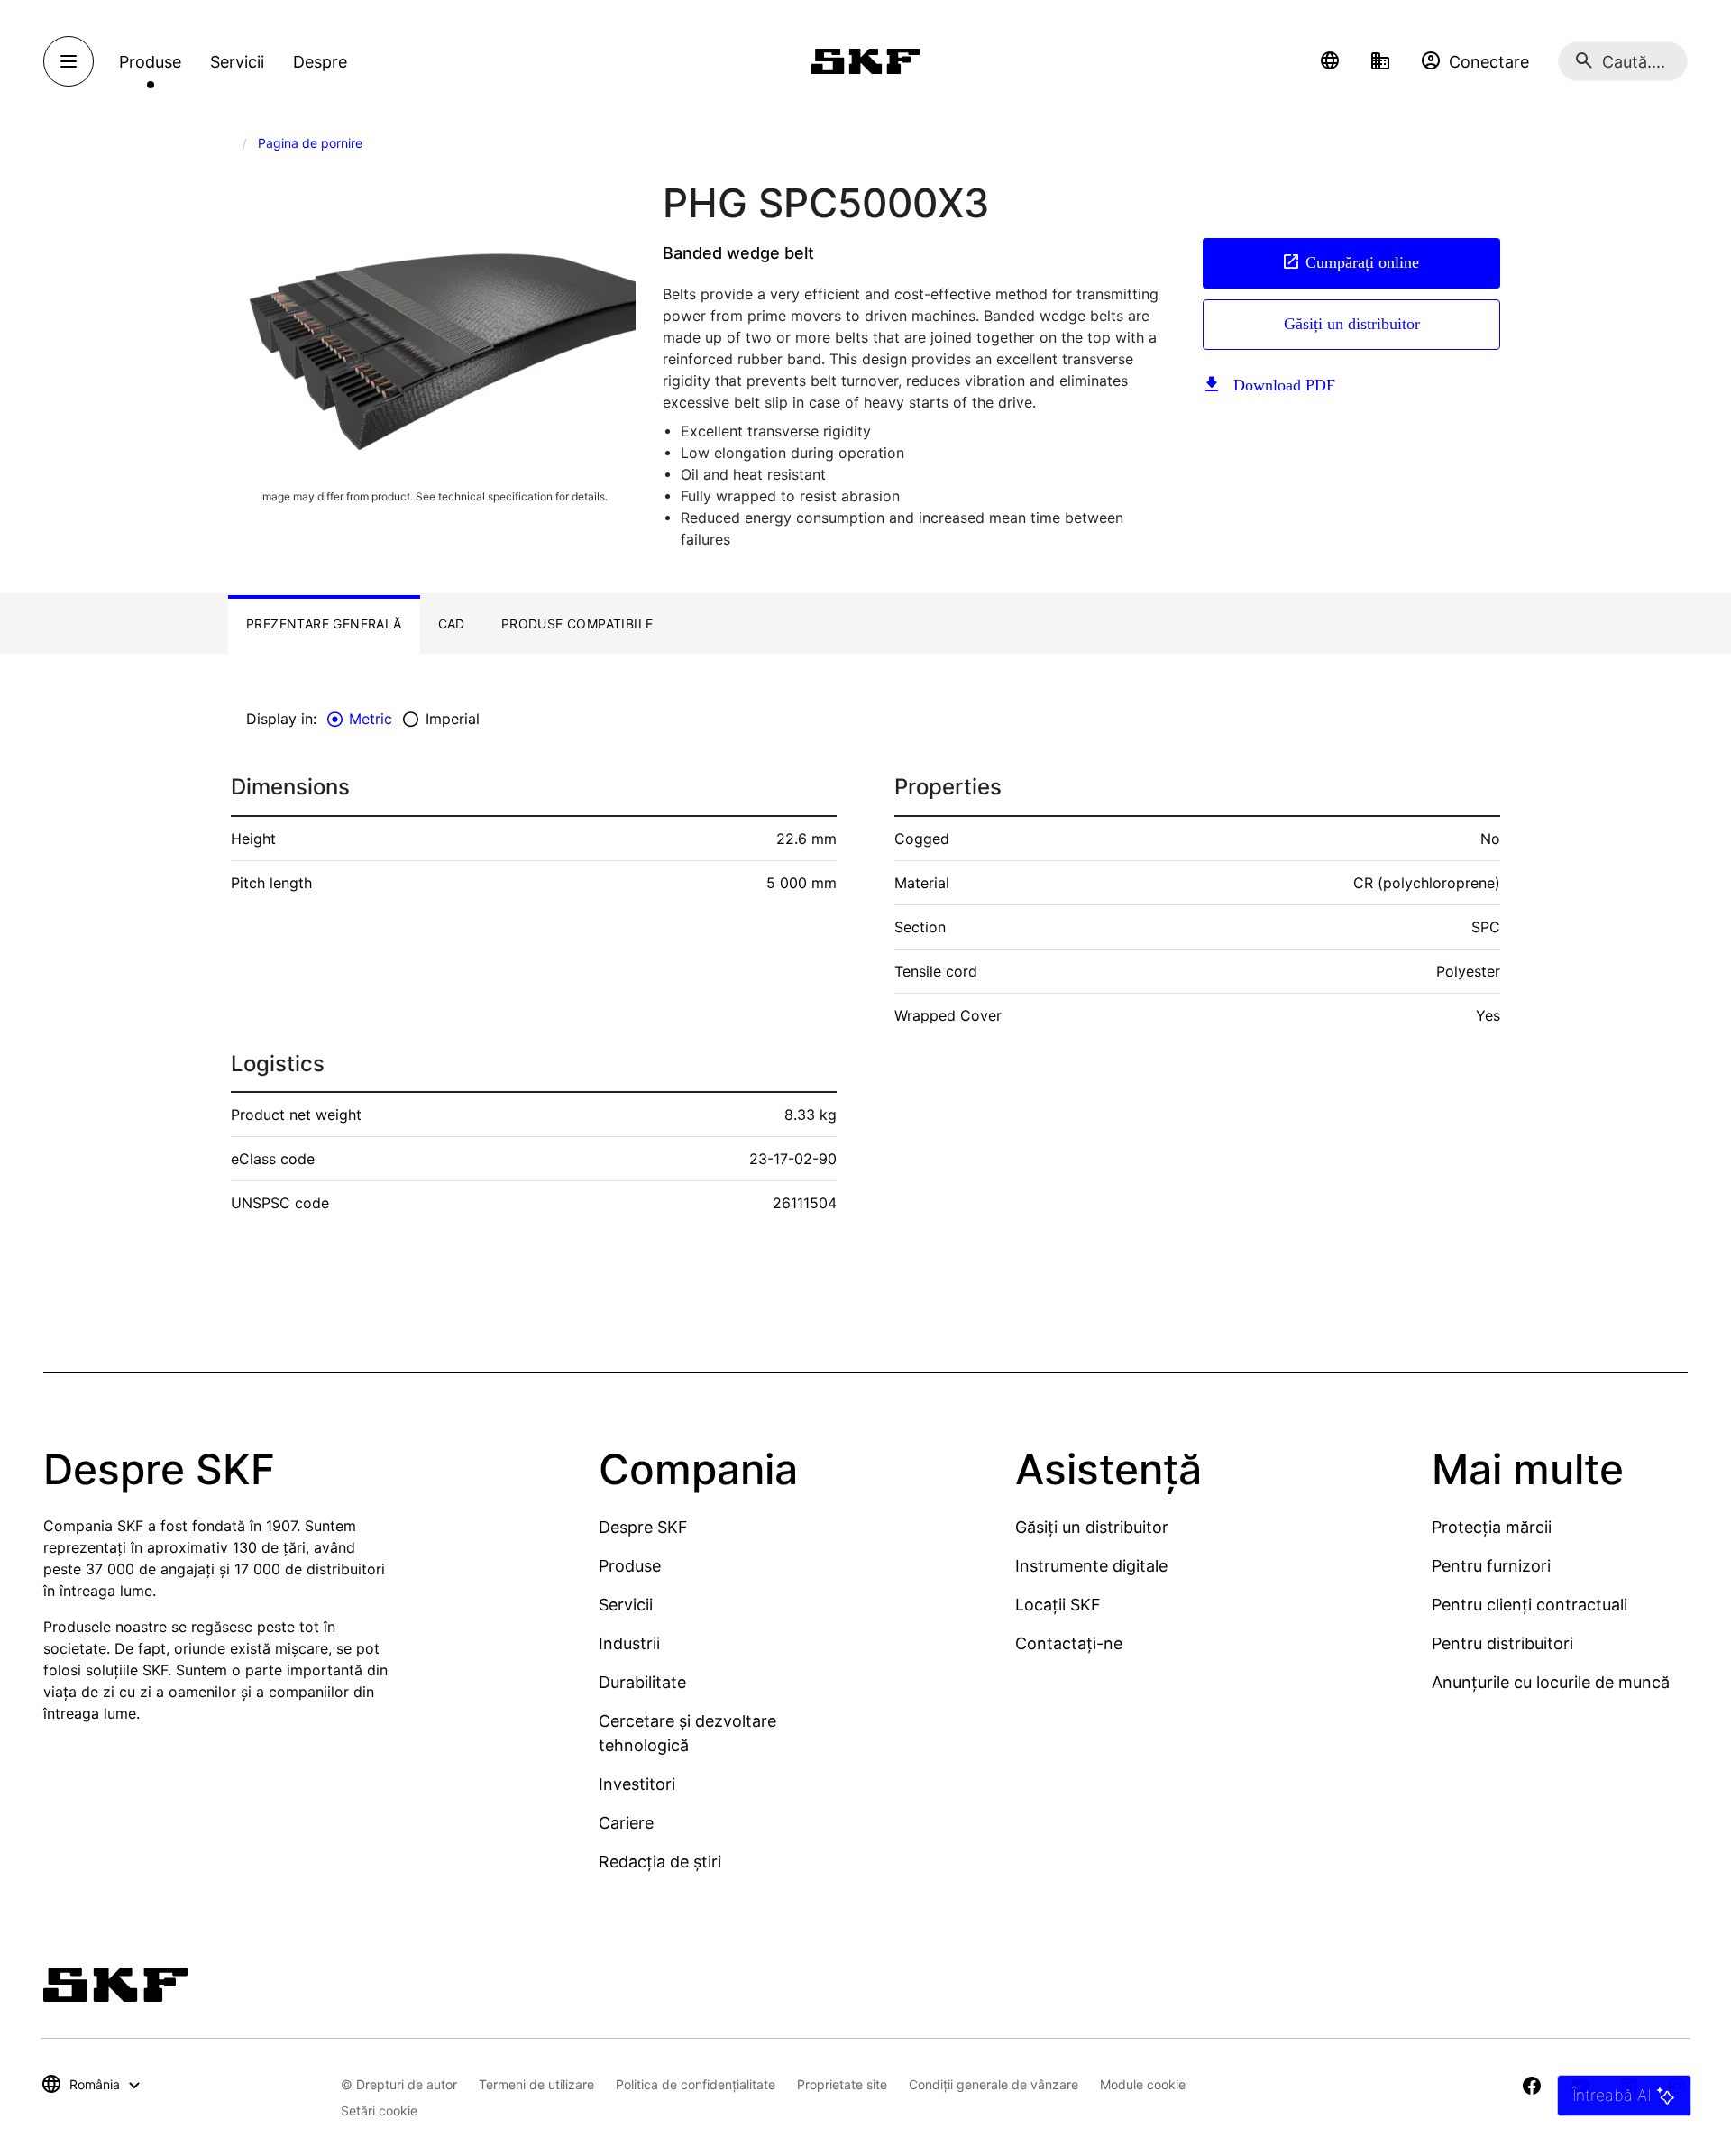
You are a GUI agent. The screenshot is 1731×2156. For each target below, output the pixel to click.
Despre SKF (643, 1527)
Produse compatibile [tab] (577, 624)
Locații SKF (1058, 1605)
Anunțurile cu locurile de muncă (1551, 1682)
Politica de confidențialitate (696, 2084)
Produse (630, 1566)
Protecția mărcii (1492, 1527)
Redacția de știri (660, 1862)
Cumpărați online (1362, 262)
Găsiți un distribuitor (1352, 324)
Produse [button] (150, 62)
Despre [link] (320, 62)
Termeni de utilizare (536, 2084)
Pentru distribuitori (1502, 1643)
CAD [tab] (452, 624)
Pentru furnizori (1491, 1566)
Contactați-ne (1069, 1643)
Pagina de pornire (310, 143)
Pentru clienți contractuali (1530, 1605)
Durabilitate (642, 1682)
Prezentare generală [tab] (324, 624)
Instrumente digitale (1091, 1566)
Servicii (626, 1605)
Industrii (629, 1643)
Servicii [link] (237, 62)
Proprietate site (842, 2084)
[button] (1330, 61)
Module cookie (1143, 2084)
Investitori (637, 1784)
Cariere (626, 1823)
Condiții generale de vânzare (994, 2084)
